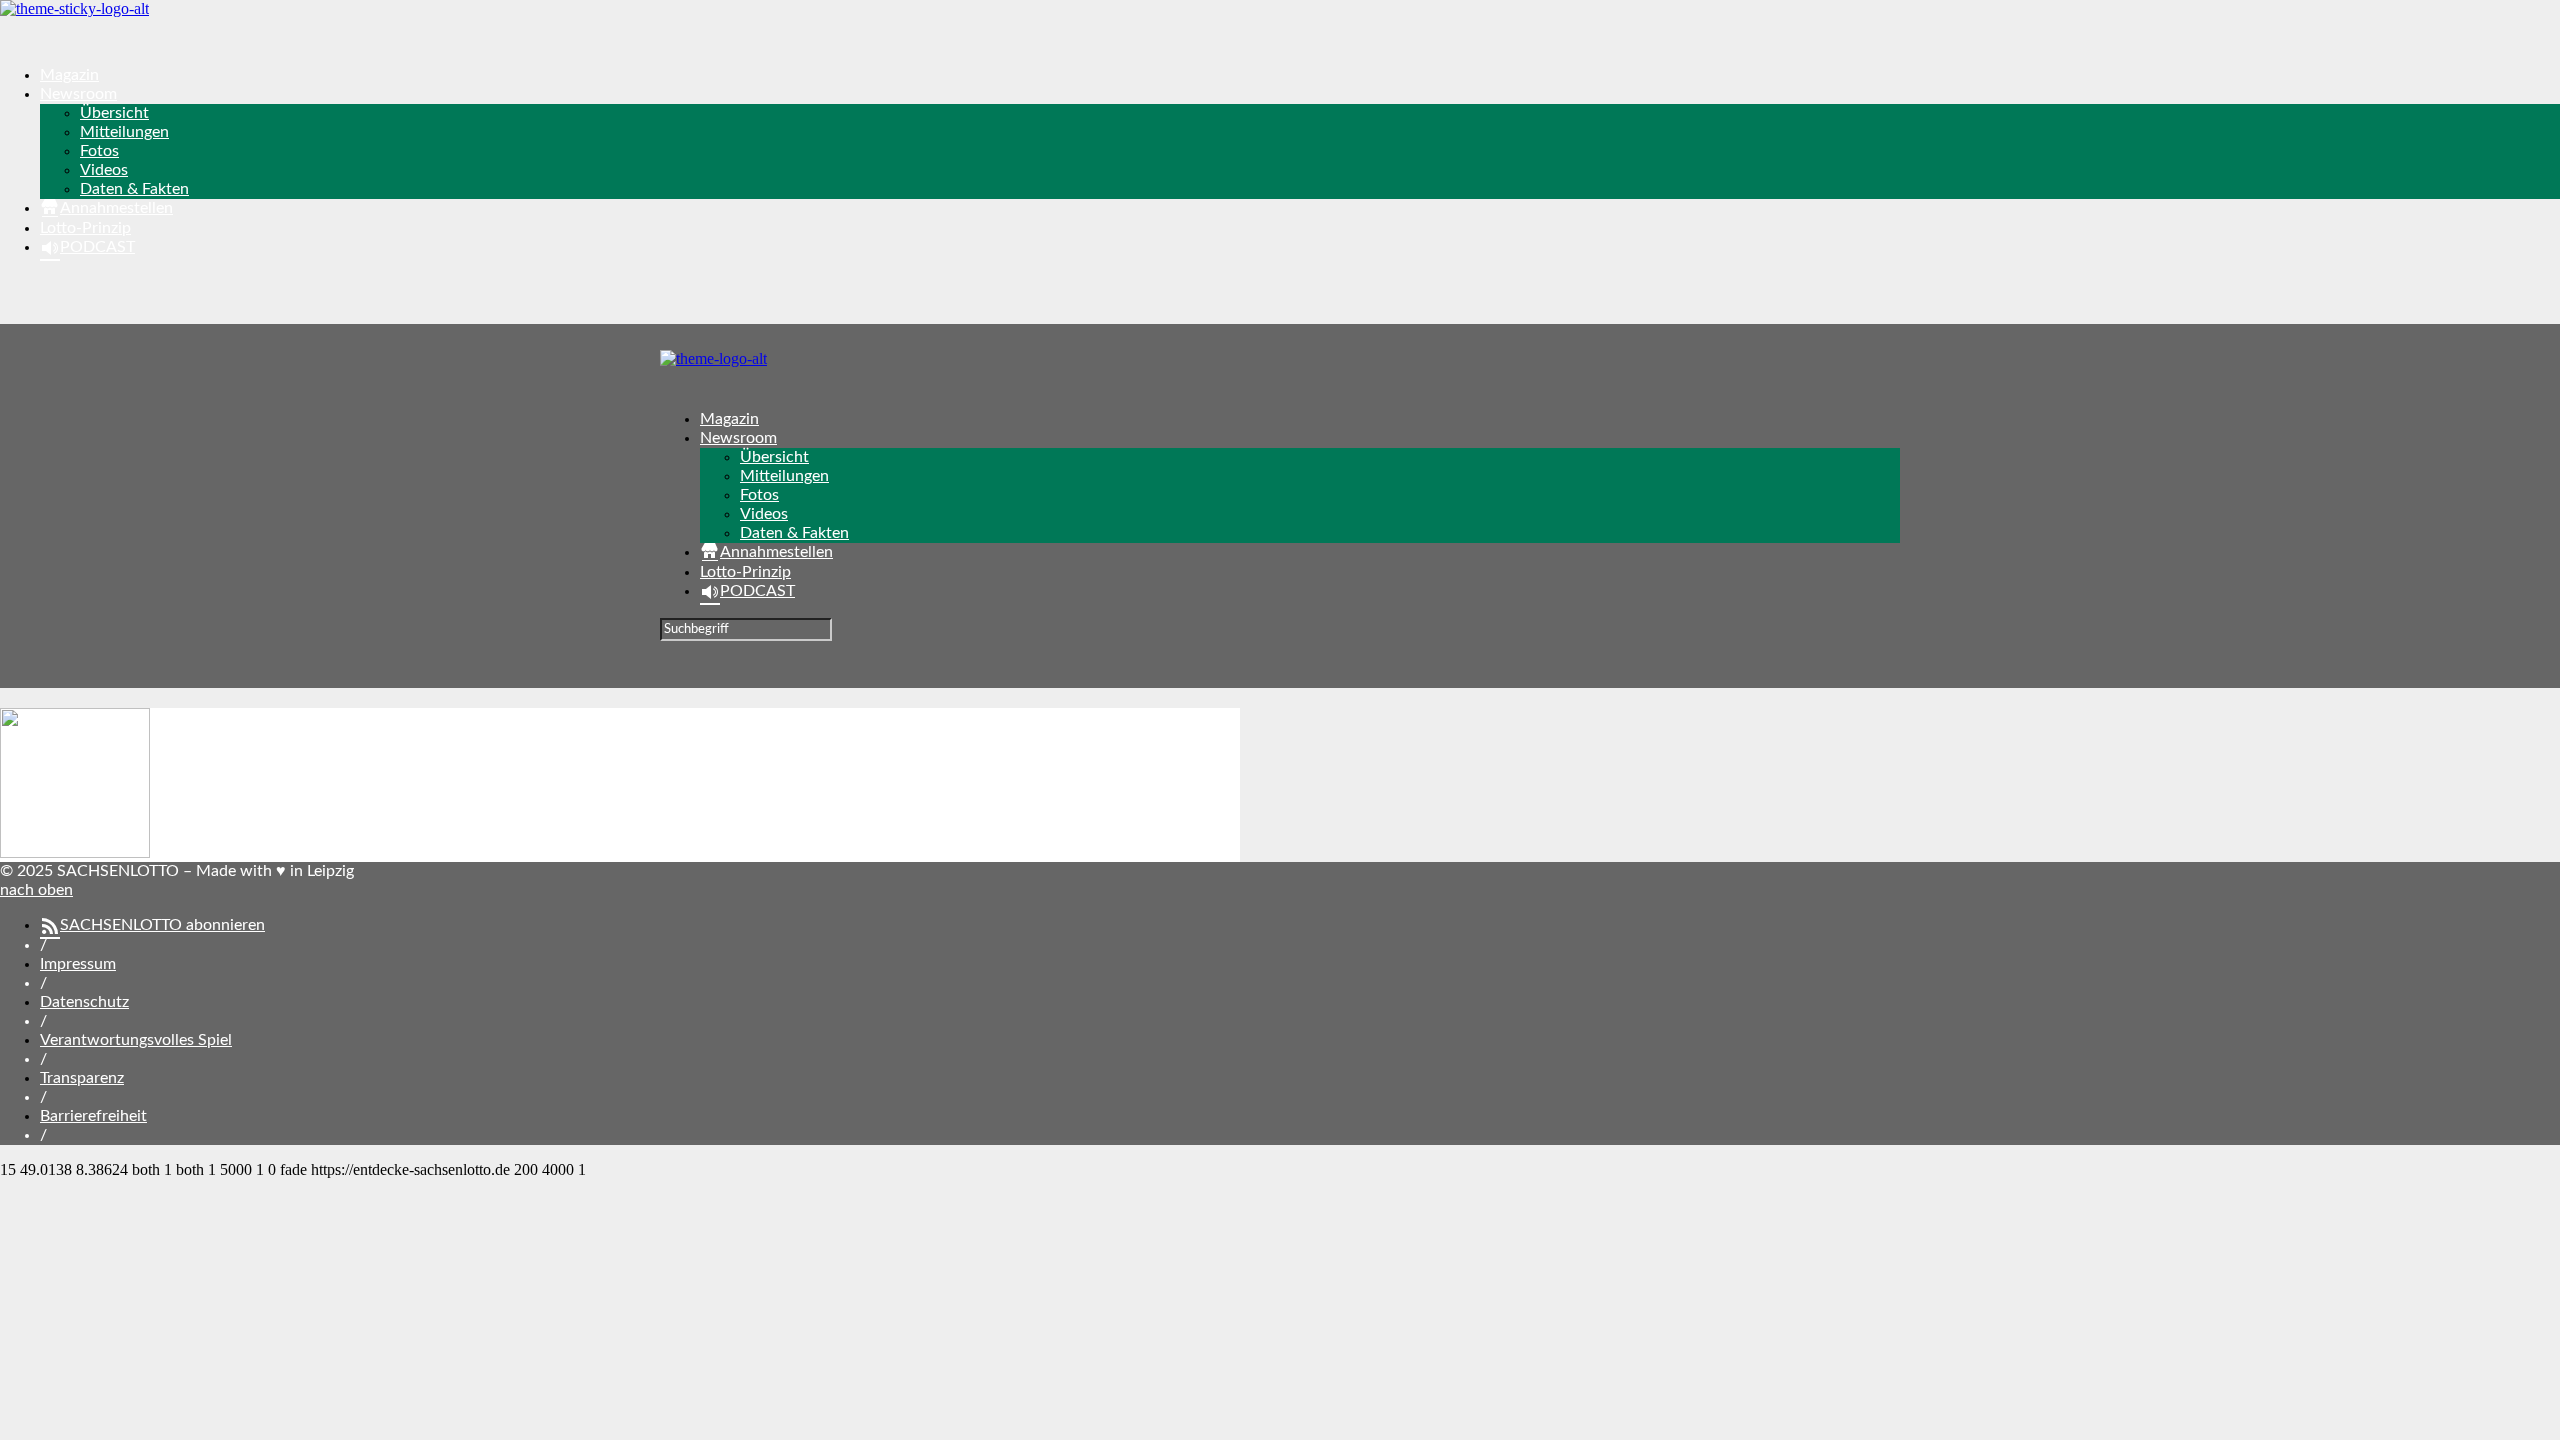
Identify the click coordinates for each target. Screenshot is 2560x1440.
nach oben (36, 890)
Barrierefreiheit (93, 1116)
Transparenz (82, 1078)
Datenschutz (84, 1002)
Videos (104, 170)
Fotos (99, 151)
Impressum (78, 964)
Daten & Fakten (134, 189)
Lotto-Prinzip (85, 228)
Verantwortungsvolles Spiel (136, 1040)
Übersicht (114, 113)
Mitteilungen (124, 132)
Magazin (69, 75)
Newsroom (78, 94)
